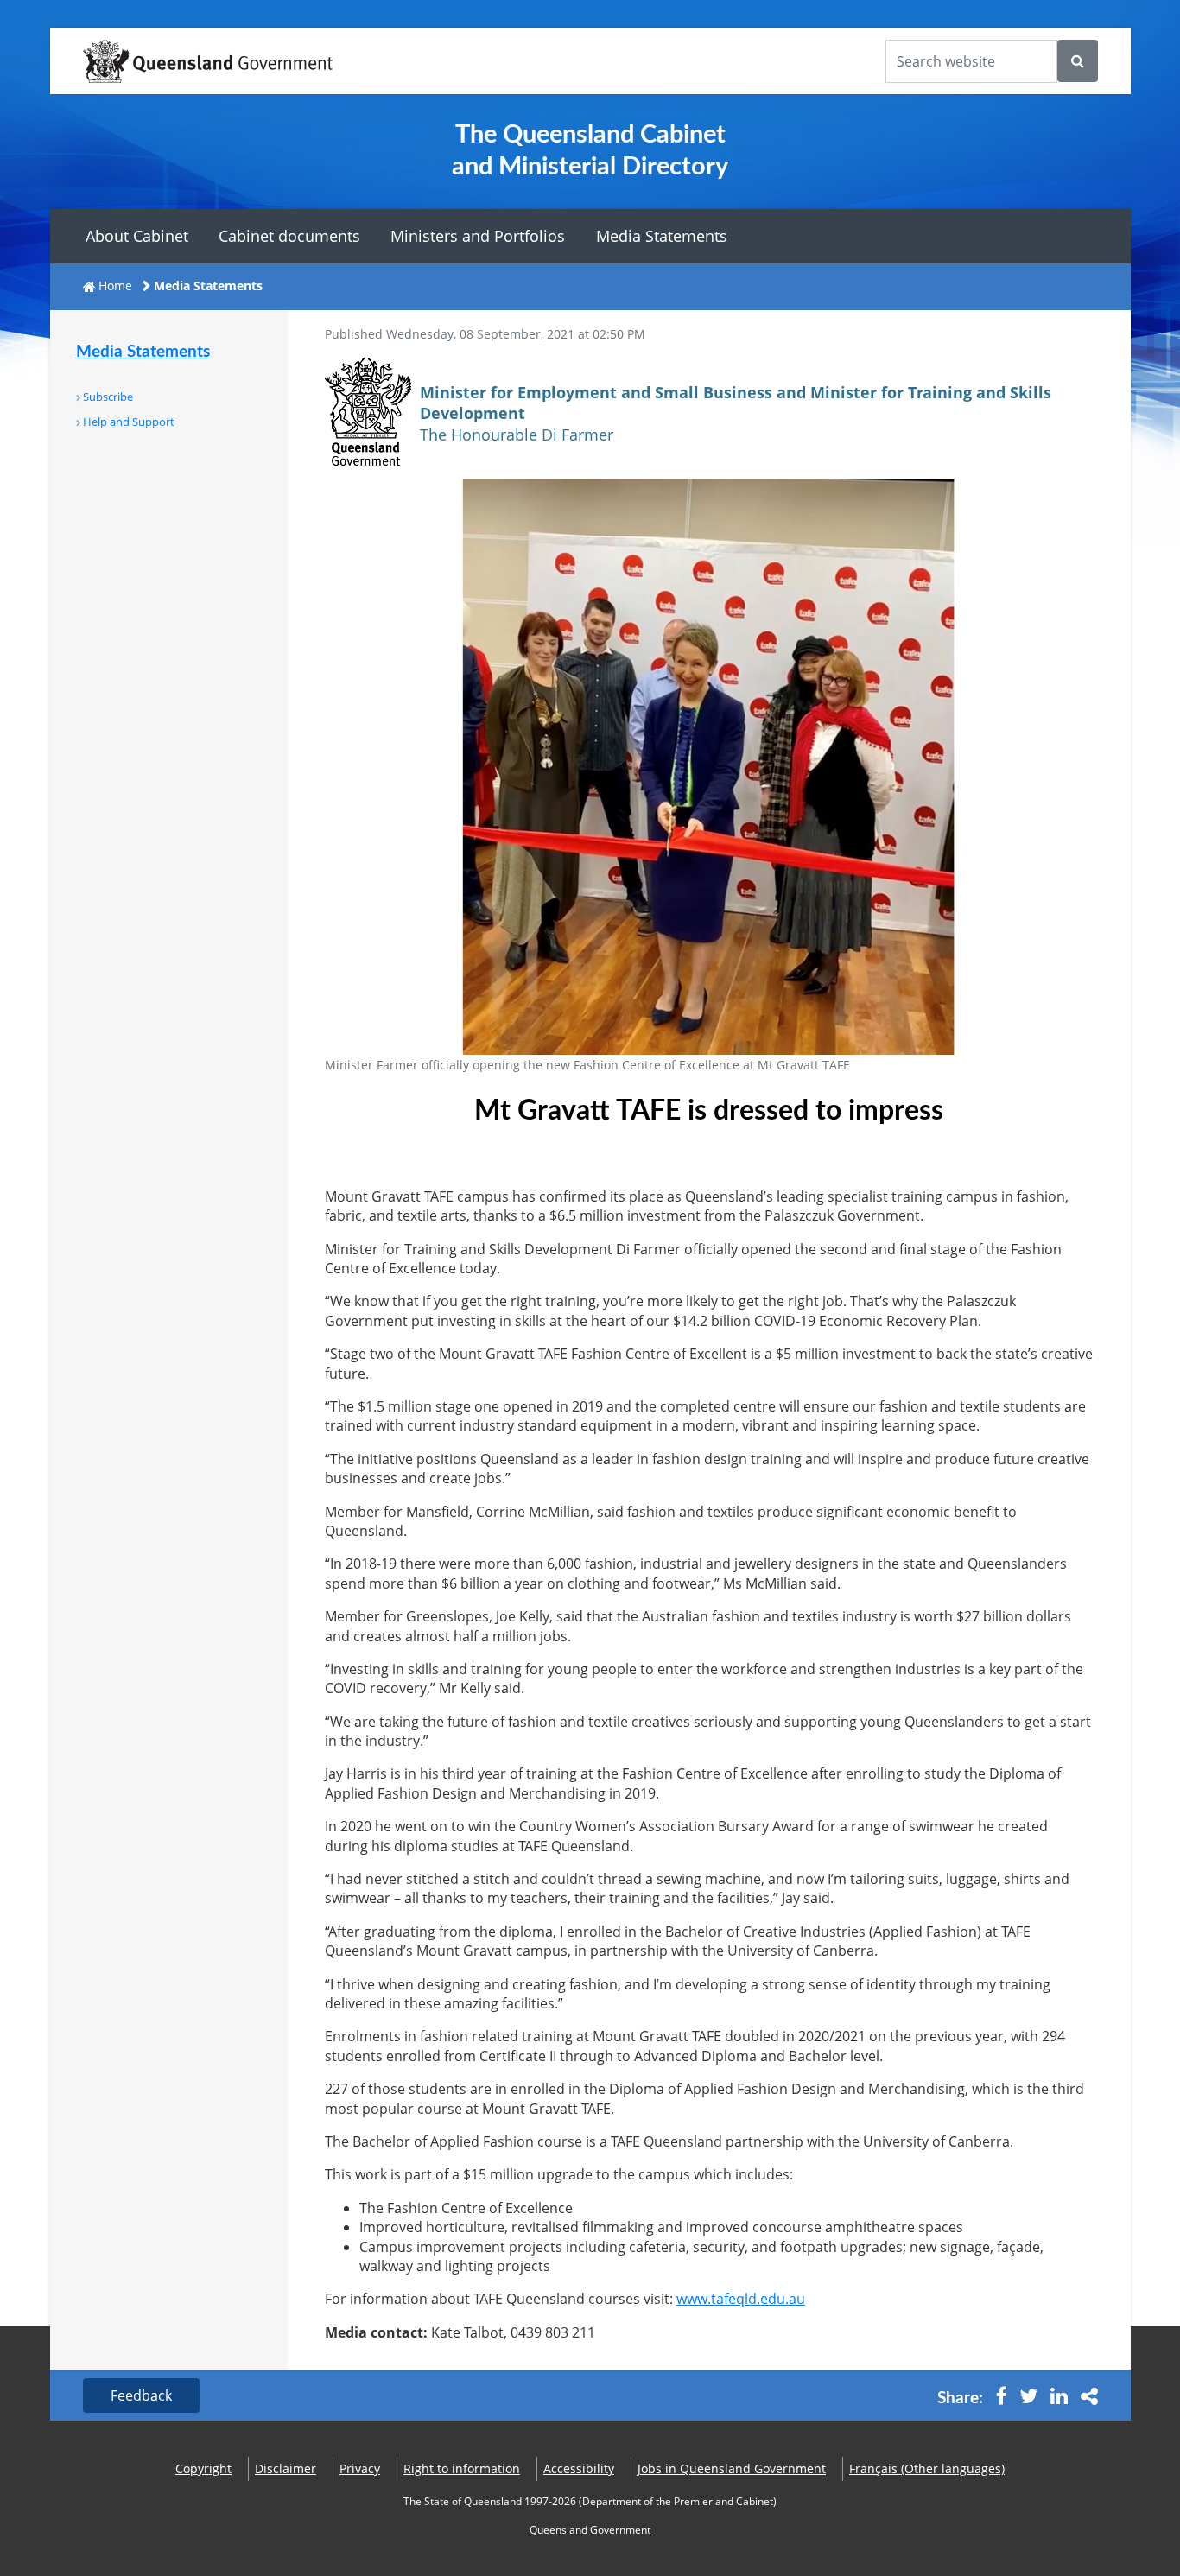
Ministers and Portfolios (478, 236)
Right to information (462, 2468)
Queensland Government (590, 2530)
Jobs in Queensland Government (732, 2468)
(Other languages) (927, 2468)
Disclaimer (285, 2468)
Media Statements (662, 236)
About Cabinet (137, 236)
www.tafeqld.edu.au (741, 2299)
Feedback (141, 2395)
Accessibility (579, 2468)
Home (115, 286)
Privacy (360, 2468)
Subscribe (108, 397)
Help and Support (129, 422)
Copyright (203, 2468)
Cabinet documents (289, 236)
